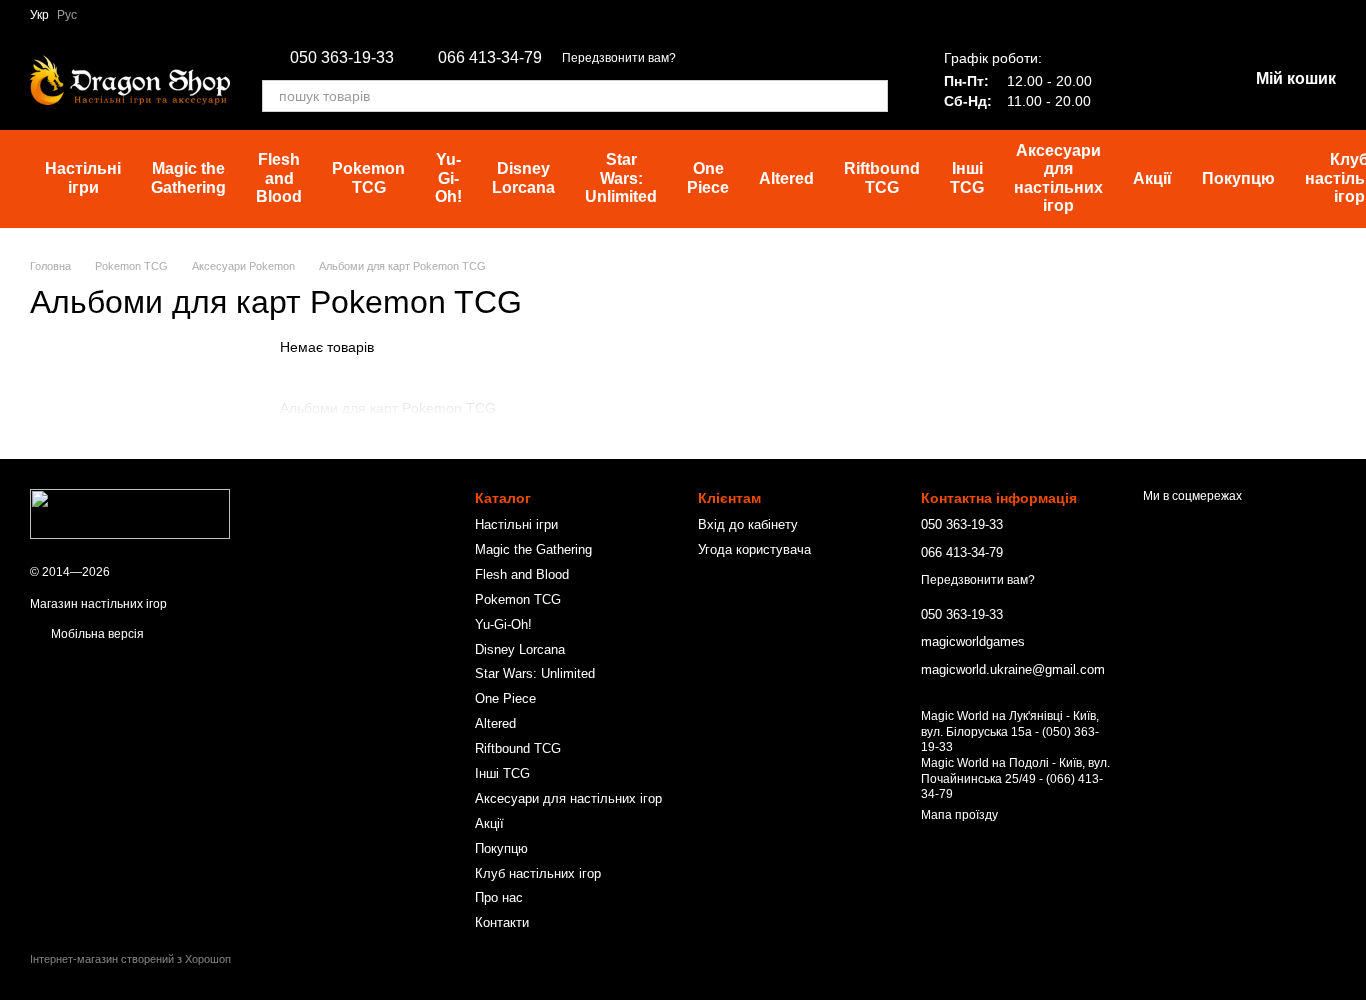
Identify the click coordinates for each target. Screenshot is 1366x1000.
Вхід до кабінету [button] (748, 524)
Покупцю (1238, 178)
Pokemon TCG (368, 177)
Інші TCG (967, 177)
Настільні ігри (83, 177)
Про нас (499, 897)
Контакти (502, 922)
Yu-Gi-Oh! (448, 178)
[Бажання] (1128, 80)
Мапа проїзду (959, 815)
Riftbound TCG (882, 177)
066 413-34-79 (490, 58)
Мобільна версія (96, 634)
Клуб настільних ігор (538, 873)
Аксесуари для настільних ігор (1058, 178)
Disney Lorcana (523, 177)
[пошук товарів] (872, 96)
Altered (786, 178)
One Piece (708, 177)
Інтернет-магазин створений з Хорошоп (130, 959)
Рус (67, 15)
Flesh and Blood (279, 178)
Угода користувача (754, 549)
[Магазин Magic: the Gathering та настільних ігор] (130, 513)
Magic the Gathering (188, 177)
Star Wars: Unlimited (621, 178)
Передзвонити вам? (619, 58)
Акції (1152, 178)
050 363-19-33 (342, 58)
